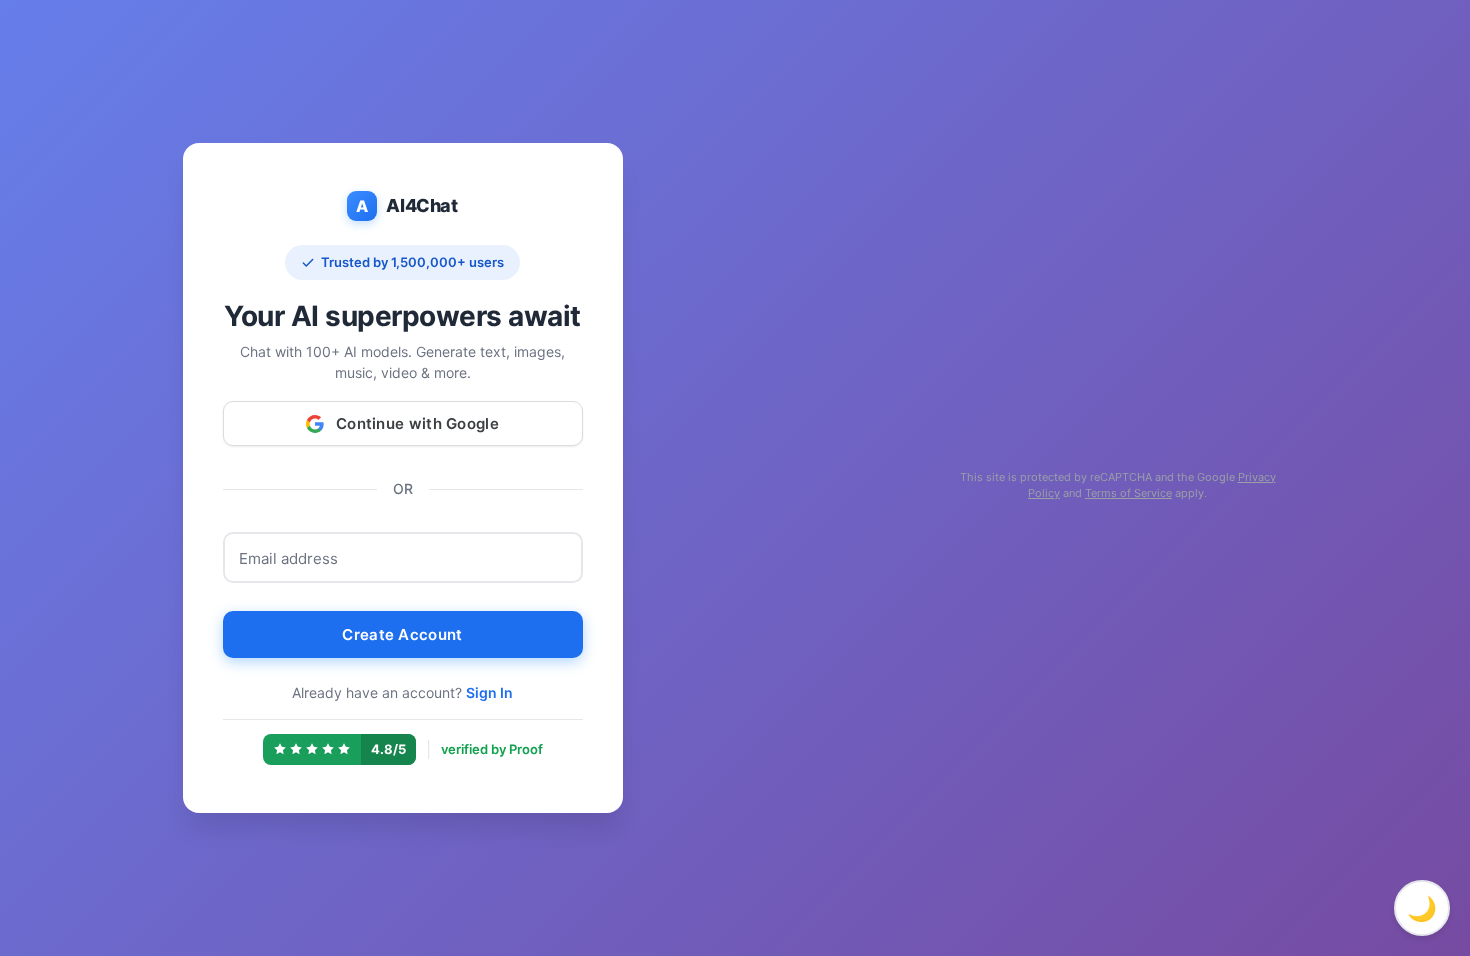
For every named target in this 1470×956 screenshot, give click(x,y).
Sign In (489, 692)
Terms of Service (1128, 493)
